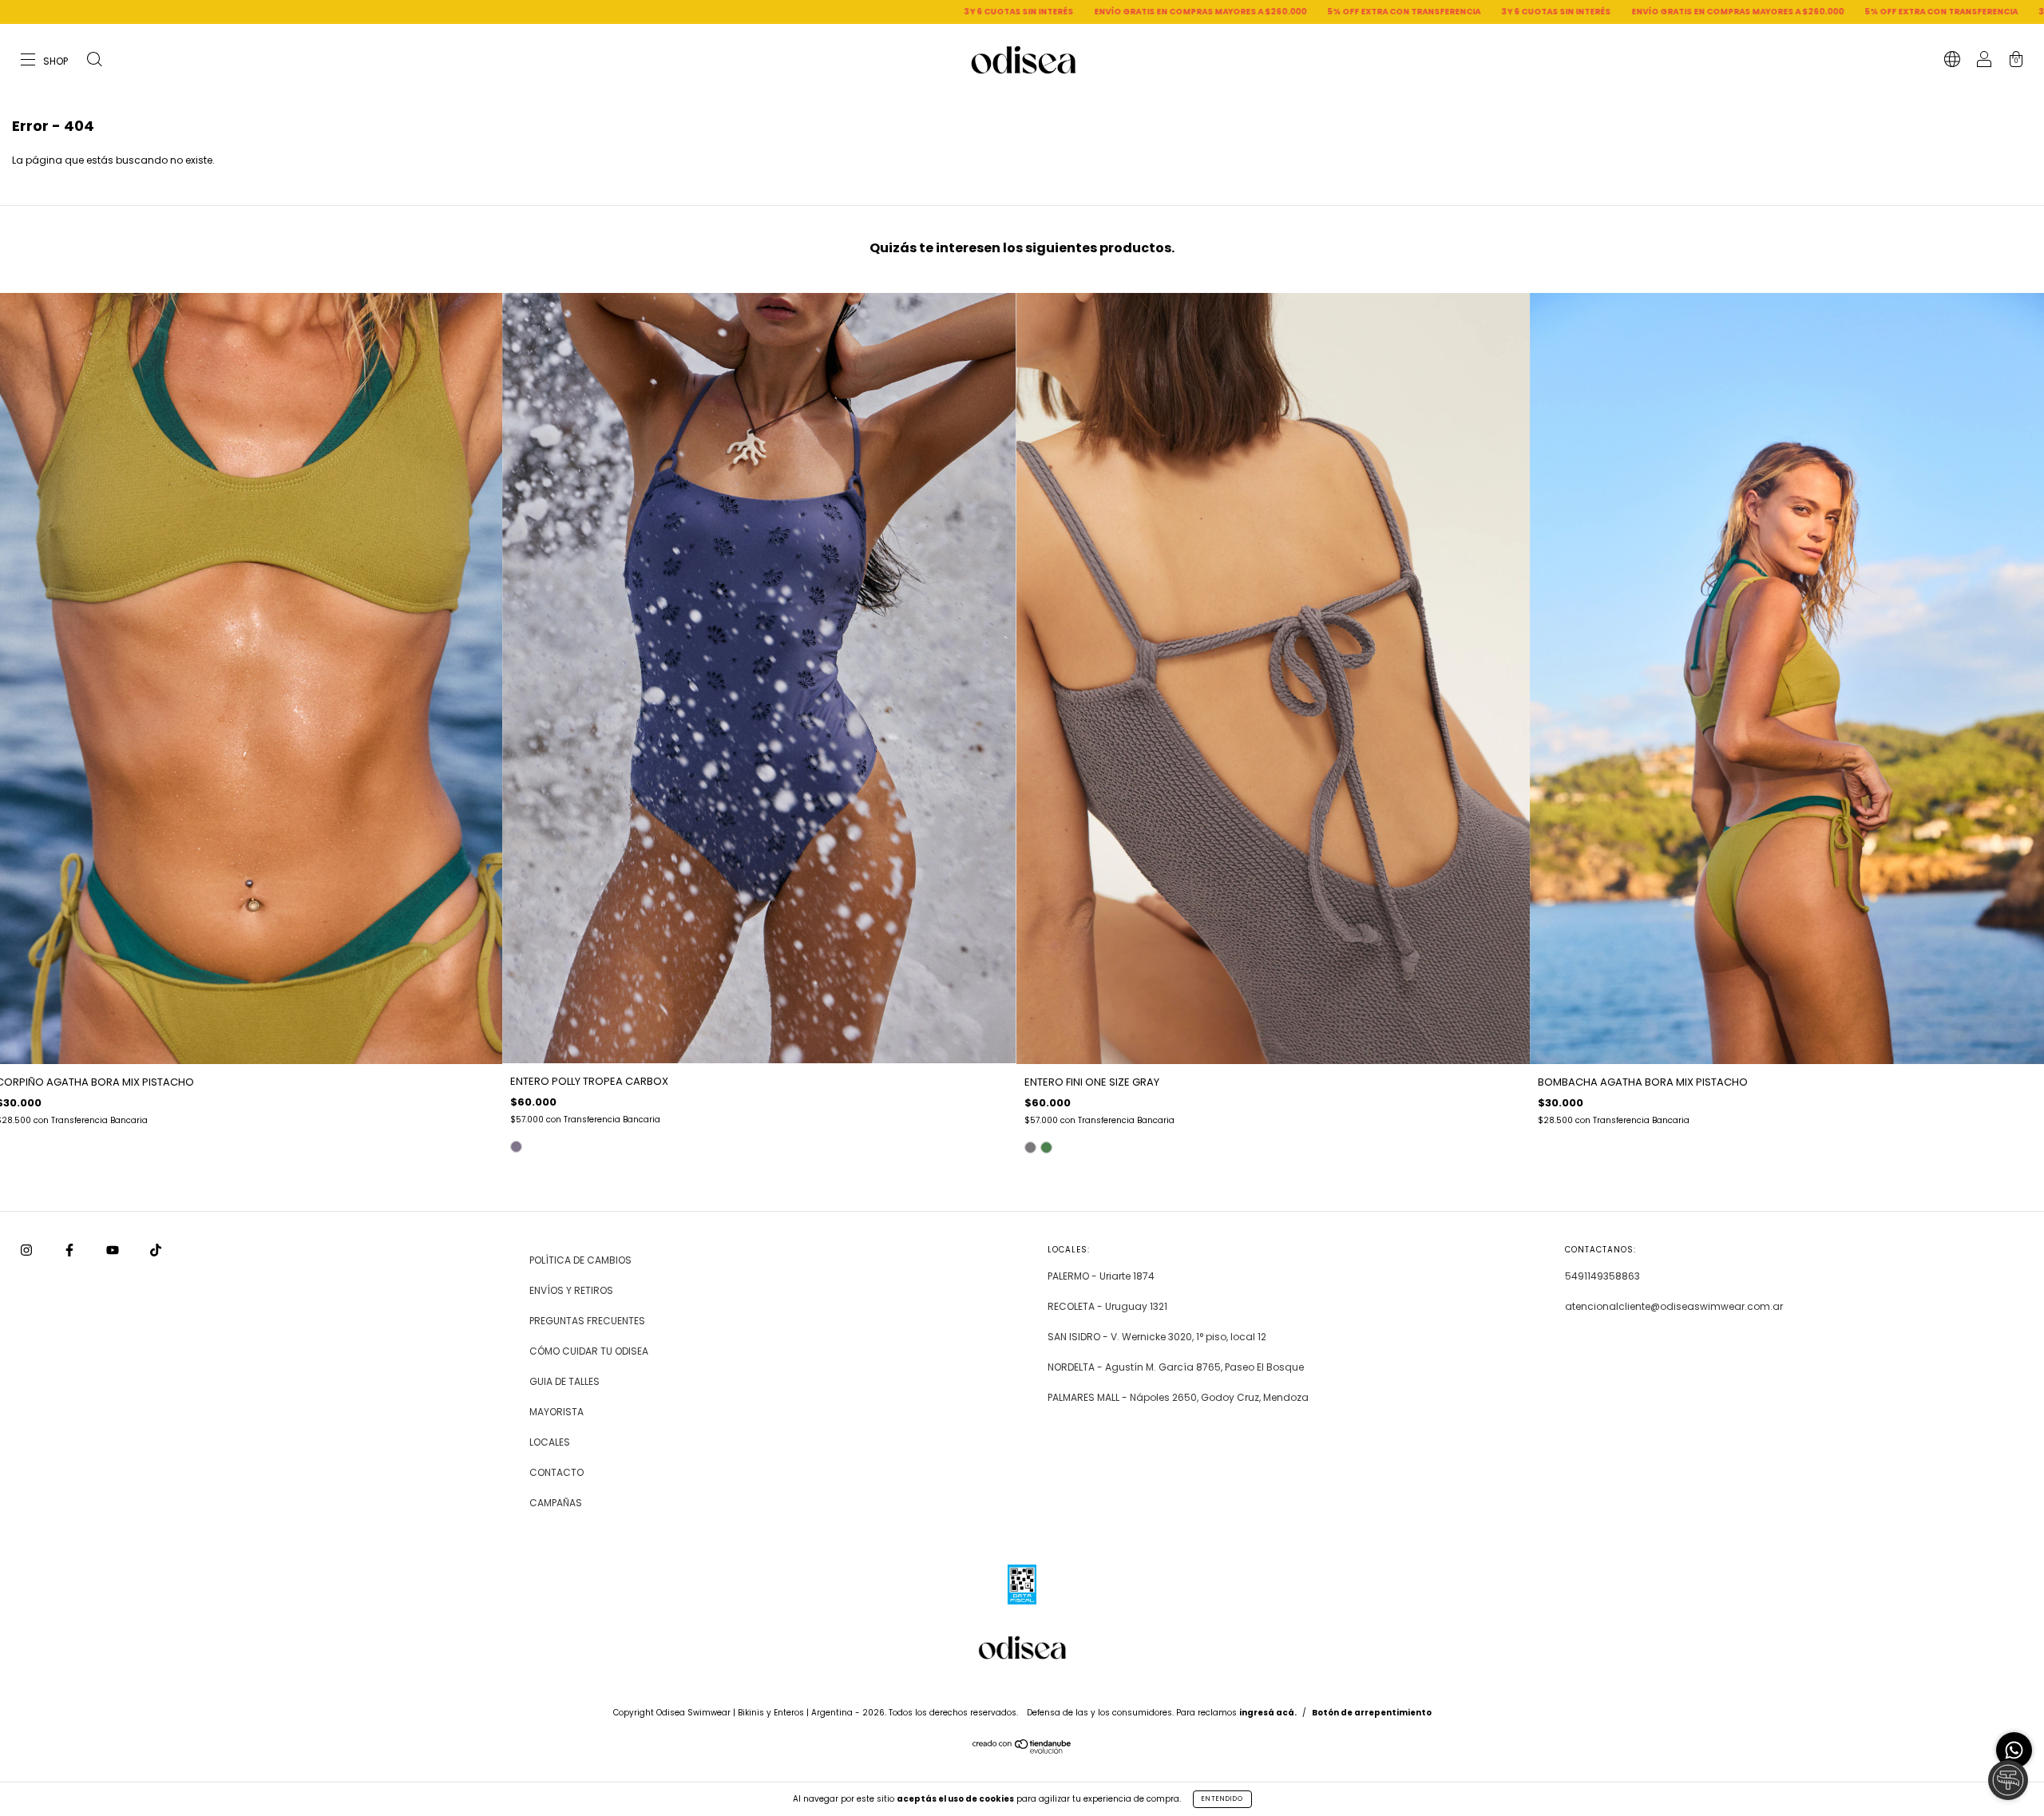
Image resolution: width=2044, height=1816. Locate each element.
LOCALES (550, 1442)
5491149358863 (1602, 1276)
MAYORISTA (557, 1412)
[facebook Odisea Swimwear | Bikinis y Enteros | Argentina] (71, 1250)
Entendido (1222, 1799)
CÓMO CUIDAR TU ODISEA (589, 1351)
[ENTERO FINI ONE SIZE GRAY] (1030, 1147)
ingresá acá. (1268, 1713)
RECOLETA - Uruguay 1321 (1107, 1306)
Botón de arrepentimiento (1372, 1713)
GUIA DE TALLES (564, 1381)
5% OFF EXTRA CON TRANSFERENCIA (1039, 12)
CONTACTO (557, 1472)
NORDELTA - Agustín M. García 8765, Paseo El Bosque (1176, 1367)
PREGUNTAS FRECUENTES (587, 1321)
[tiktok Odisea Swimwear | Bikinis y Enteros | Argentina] (156, 1250)
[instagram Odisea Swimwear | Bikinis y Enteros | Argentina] (28, 1250)
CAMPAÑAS (556, 1503)
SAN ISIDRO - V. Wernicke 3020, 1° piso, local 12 (1157, 1337)
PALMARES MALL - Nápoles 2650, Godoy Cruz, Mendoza (1178, 1397)
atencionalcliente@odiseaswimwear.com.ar (1674, 1306)
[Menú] (45, 61)
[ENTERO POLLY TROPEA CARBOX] (516, 1147)
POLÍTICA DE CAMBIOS (580, 1260)
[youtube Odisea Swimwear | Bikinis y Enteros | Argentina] (114, 1250)
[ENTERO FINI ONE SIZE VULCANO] (1046, 1147)
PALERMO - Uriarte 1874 (1101, 1276)
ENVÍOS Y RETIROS (571, 1290)
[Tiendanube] (1022, 1750)
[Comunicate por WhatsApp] (2014, 1750)
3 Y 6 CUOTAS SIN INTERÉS (654, 12)
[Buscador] (94, 61)
